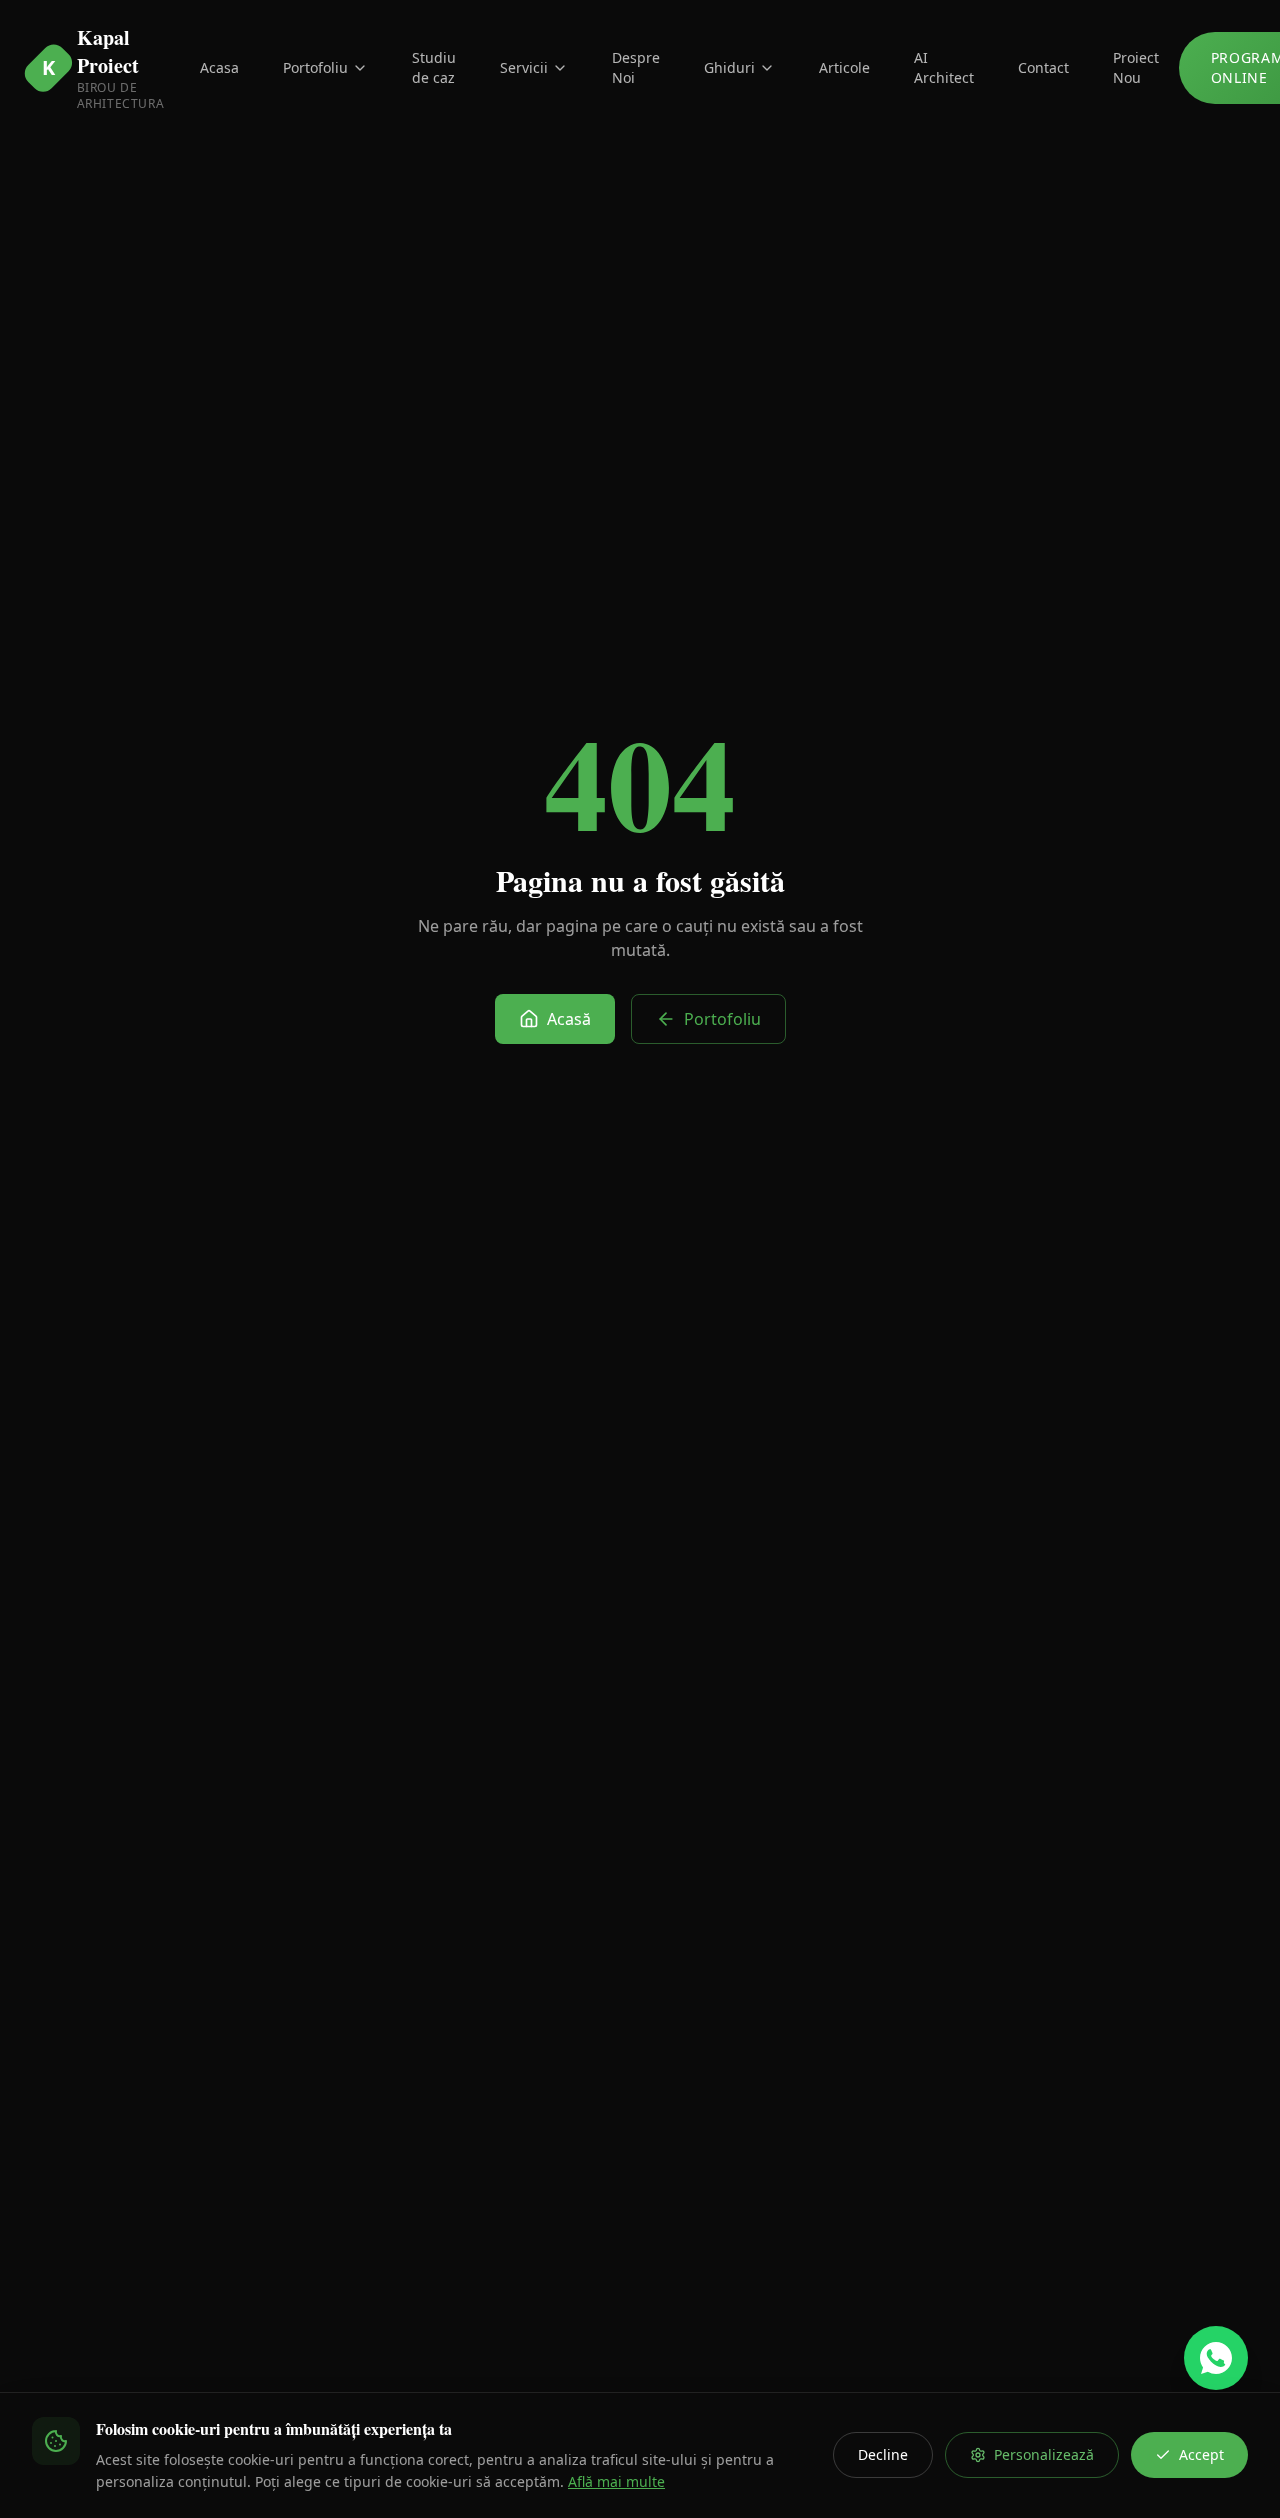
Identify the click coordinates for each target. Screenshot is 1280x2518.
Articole (844, 67)
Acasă (569, 1019)
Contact (1043, 67)
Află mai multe (616, 2481)
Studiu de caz (434, 67)
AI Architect (944, 67)
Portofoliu (315, 67)
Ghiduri (729, 67)
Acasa (219, 67)
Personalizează (1044, 2454)
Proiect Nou (1136, 67)
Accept (1201, 2454)
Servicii (524, 67)
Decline (883, 2454)
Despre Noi (636, 67)
